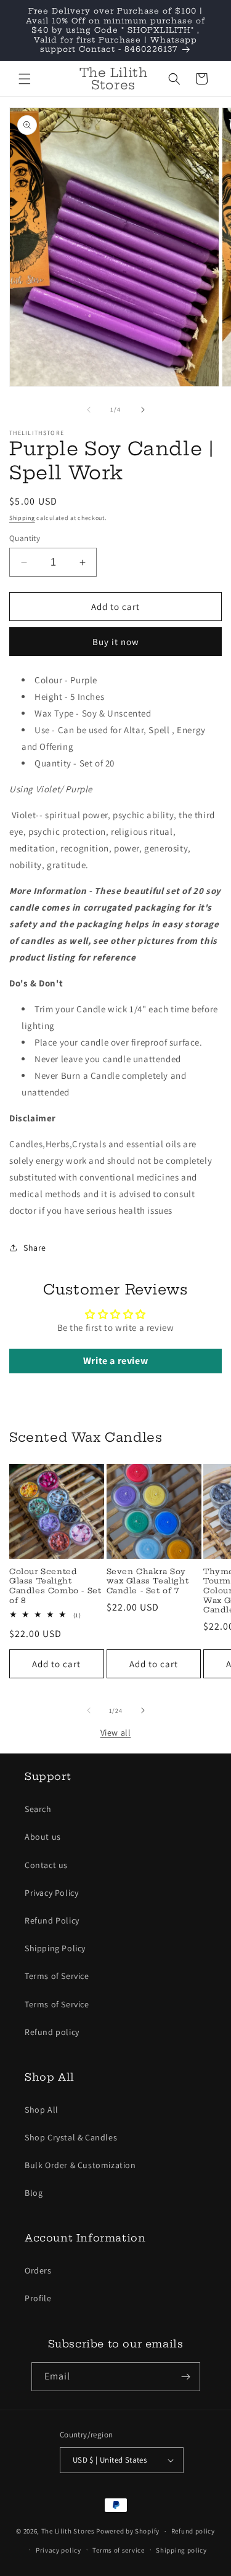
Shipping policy (181, 2550)
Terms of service (118, 2550)
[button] (25, 79)
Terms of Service (57, 1976)
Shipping (22, 518)
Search (38, 1809)
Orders (38, 2270)
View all (116, 1733)
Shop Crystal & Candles (71, 2137)
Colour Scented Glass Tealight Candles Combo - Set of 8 (55, 1586)
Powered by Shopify (128, 2531)
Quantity (25, 538)
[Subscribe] (186, 2377)
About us (43, 1837)
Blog (34, 2193)
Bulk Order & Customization (80, 2165)
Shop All (42, 2110)
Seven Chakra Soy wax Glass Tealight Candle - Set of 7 (148, 1581)
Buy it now (116, 642)
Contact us (46, 1865)
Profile (38, 2298)
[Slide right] (143, 410)
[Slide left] (89, 410)
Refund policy (52, 2032)
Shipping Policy (55, 1948)
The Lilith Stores (68, 2531)
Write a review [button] (115, 1361)
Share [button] (35, 1248)
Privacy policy (59, 2550)
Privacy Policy (51, 1893)
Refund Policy (52, 1920)
